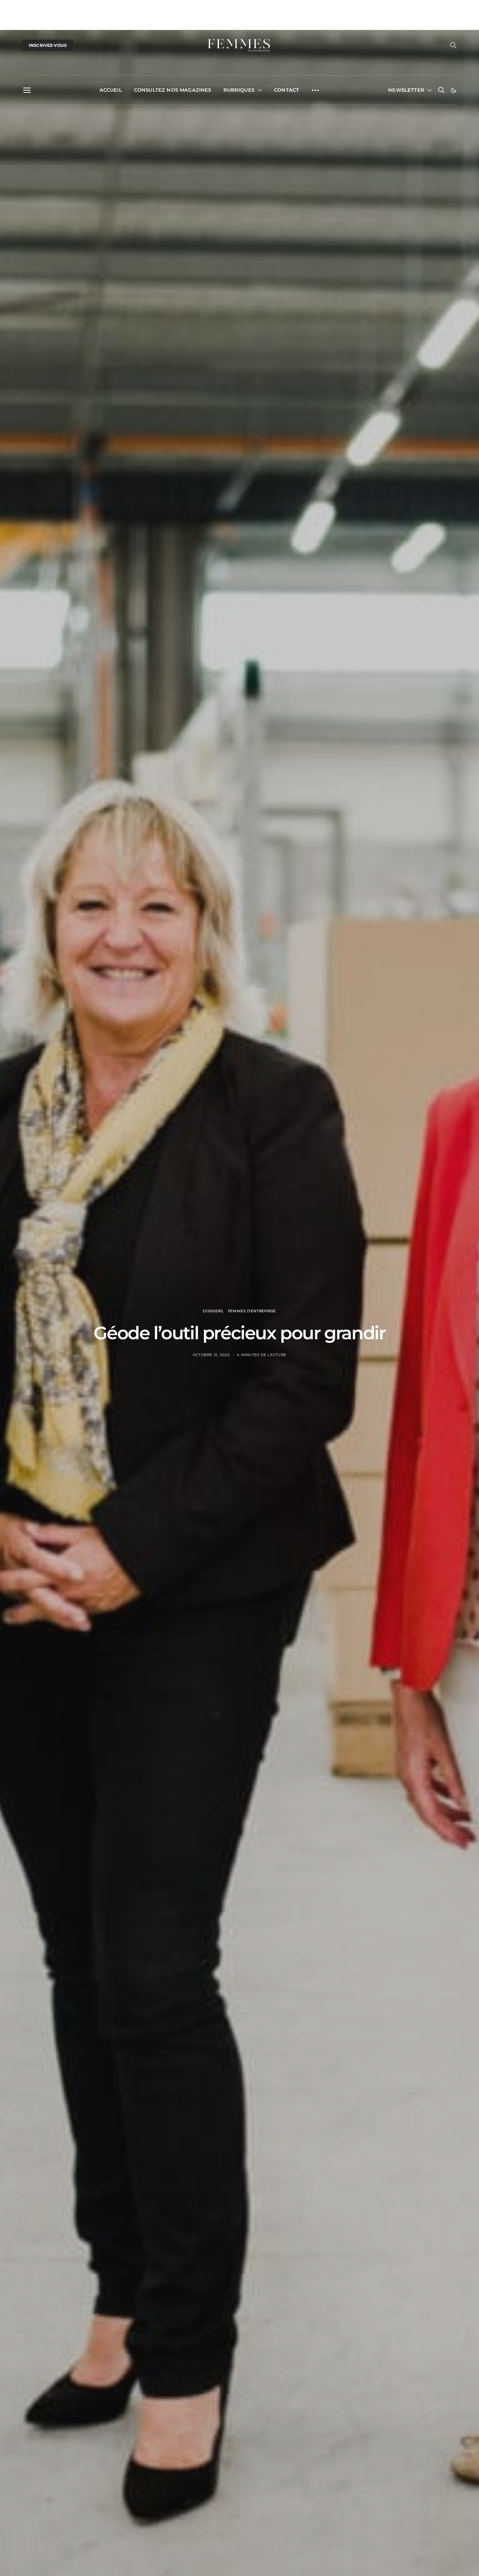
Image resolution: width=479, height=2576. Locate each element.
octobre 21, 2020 (211, 1355)
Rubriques (239, 90)
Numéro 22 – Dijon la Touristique (61, 8)
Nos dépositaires (133, 8)
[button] (454, 90)
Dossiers (213, 1311)
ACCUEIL (111, 90)
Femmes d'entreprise (252, 1311)
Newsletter (406, 90)
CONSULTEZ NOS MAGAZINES (173, 90)
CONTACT (286, 90)
